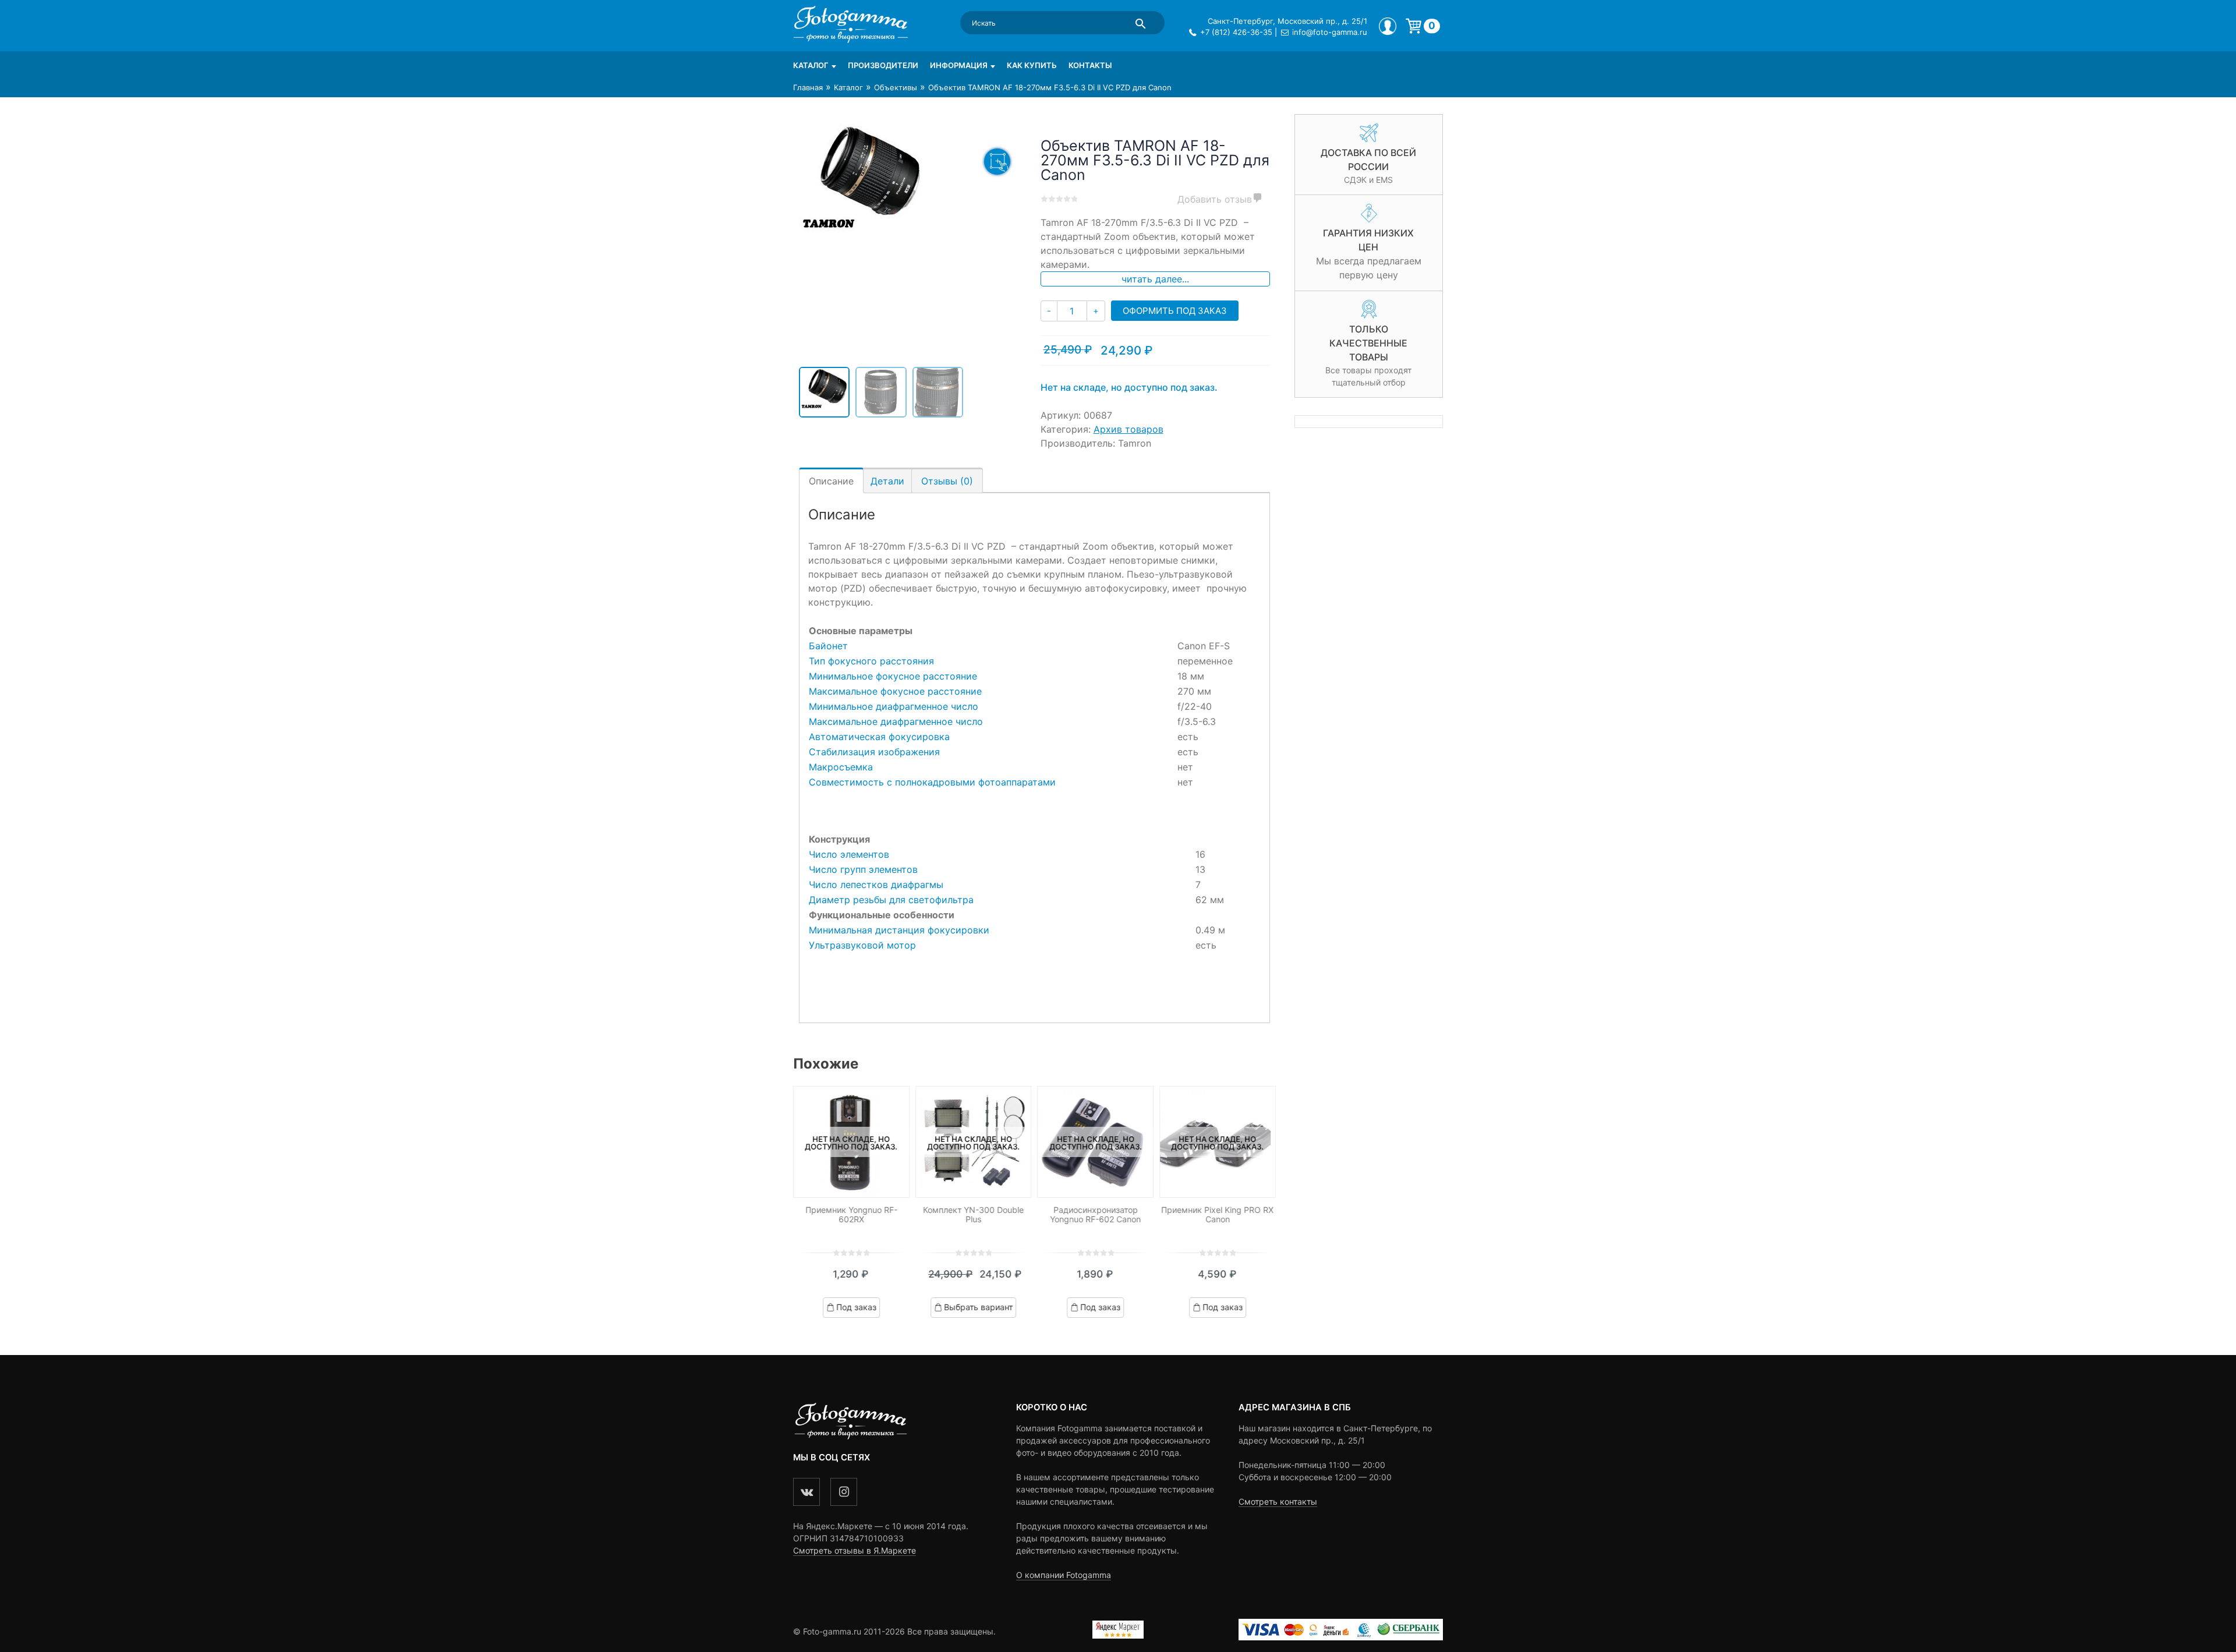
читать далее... (1155, 279)
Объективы (896, 87)
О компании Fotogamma (1064, 1575)
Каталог (811, 65)
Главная (808, 87)
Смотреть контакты (1278, 1501)
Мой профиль (1388, 26)
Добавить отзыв (1215, 199)
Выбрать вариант (978, 1307)
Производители (883, 65)
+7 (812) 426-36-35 (1236, 32)
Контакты (1090, 65)
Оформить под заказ (1175, 311)
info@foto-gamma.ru (1330, 32)
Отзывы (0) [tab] (947, 481)
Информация (959, 65)
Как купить (1032, 65)
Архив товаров (1128, 429)
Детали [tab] (887, 481)
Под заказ (856, 1307)
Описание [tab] (831, 481)
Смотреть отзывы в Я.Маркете (855, 1550)
